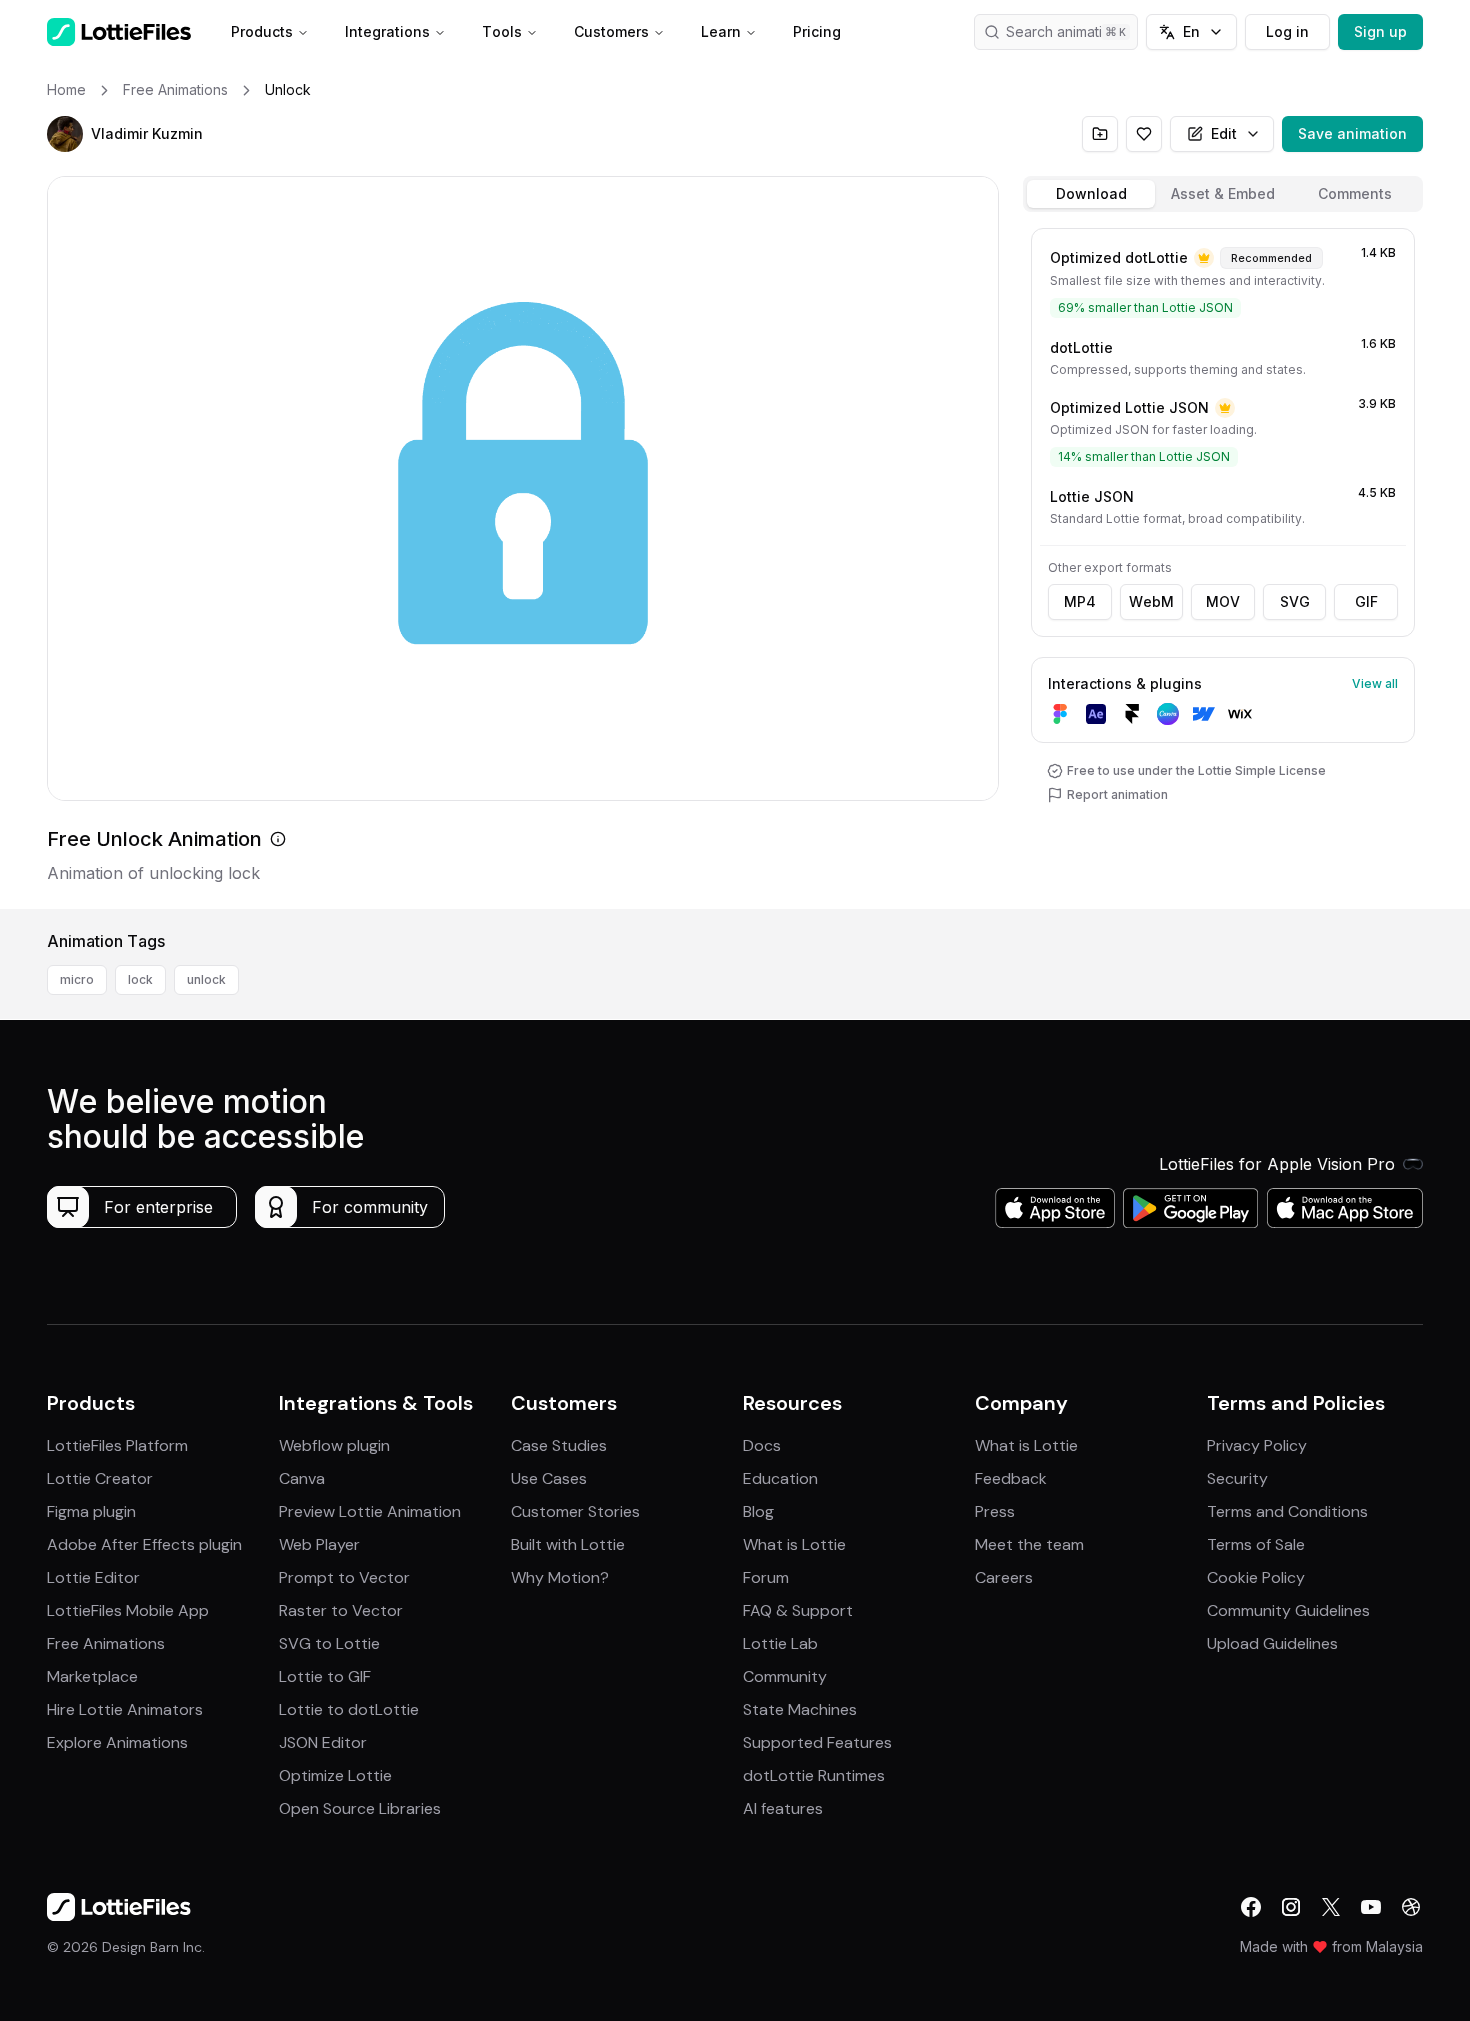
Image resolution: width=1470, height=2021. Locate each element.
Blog (758, 1511)
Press (995, 1511)
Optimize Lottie (335, 1775)
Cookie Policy (1256, 1577)
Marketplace (92, 1676)
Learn (721, 31)
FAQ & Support (798, 1610)
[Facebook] (1251, 1907)
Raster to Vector (341, 1610)
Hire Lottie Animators (125, 1709)
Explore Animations (117, 1742)
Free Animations (106, 1643)
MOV (1223, 601)
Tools (502, 31)
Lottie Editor (93, 1577)
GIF (1366, 601)
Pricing (817, 31)
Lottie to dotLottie (349, 1709)
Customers (611, 31)
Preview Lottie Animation (370, 1511)
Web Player (319, 1544)
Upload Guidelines (1272, 1643)
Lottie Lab (780, 1643)
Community (785, 1676)
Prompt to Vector (344, 1577)
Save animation (1352, 133)
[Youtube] (1371, 1907)
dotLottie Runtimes (814, 1775)
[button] (65, 134)
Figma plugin (91, 1511)
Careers (1004, 1577)
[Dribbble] (1411, 1907)
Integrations (387, 31)
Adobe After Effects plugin (144, 1544)
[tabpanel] (1223, 564)
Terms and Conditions (1287, 1511)
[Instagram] (1291, 1907)
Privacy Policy (1257, 1445)
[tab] (1091, 194)
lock (140, 979)
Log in (1287, 31)
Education (780, 1478)
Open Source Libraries (360, 1808)
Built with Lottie (568, 1544)
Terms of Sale (1256, 1544)
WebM (1151, 601)
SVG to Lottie (329, 1643)
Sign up (1380, 31)
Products (262, 31)
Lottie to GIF (325, 1676)
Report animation (1117, 794)
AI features (783, 1808)
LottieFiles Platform (117, 1445)
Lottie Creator (100, 1478)
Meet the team (1029, 1544)
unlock (206, 979)
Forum (766, 1577)
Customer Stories (575, 1511)
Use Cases (549, 1478)
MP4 (1080, 601)
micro (77, 979)
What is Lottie (794, 1544)
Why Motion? (560, 1577)
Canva (302, 1478)
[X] (1331, 1907)
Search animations (1066, 31)
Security (1237, 1478)
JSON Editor (323, 1742)
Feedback (1011, 1478)
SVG (1295, 601)
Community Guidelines (1288, 1610)
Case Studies (559, 1445)
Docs (762, 1445)
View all (1375, 683)
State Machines (800, 1709)
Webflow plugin (334, 1445)
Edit (1224, 133)
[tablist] (1223, 194)
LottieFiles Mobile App (128, 1610)
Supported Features (817, 1742)
